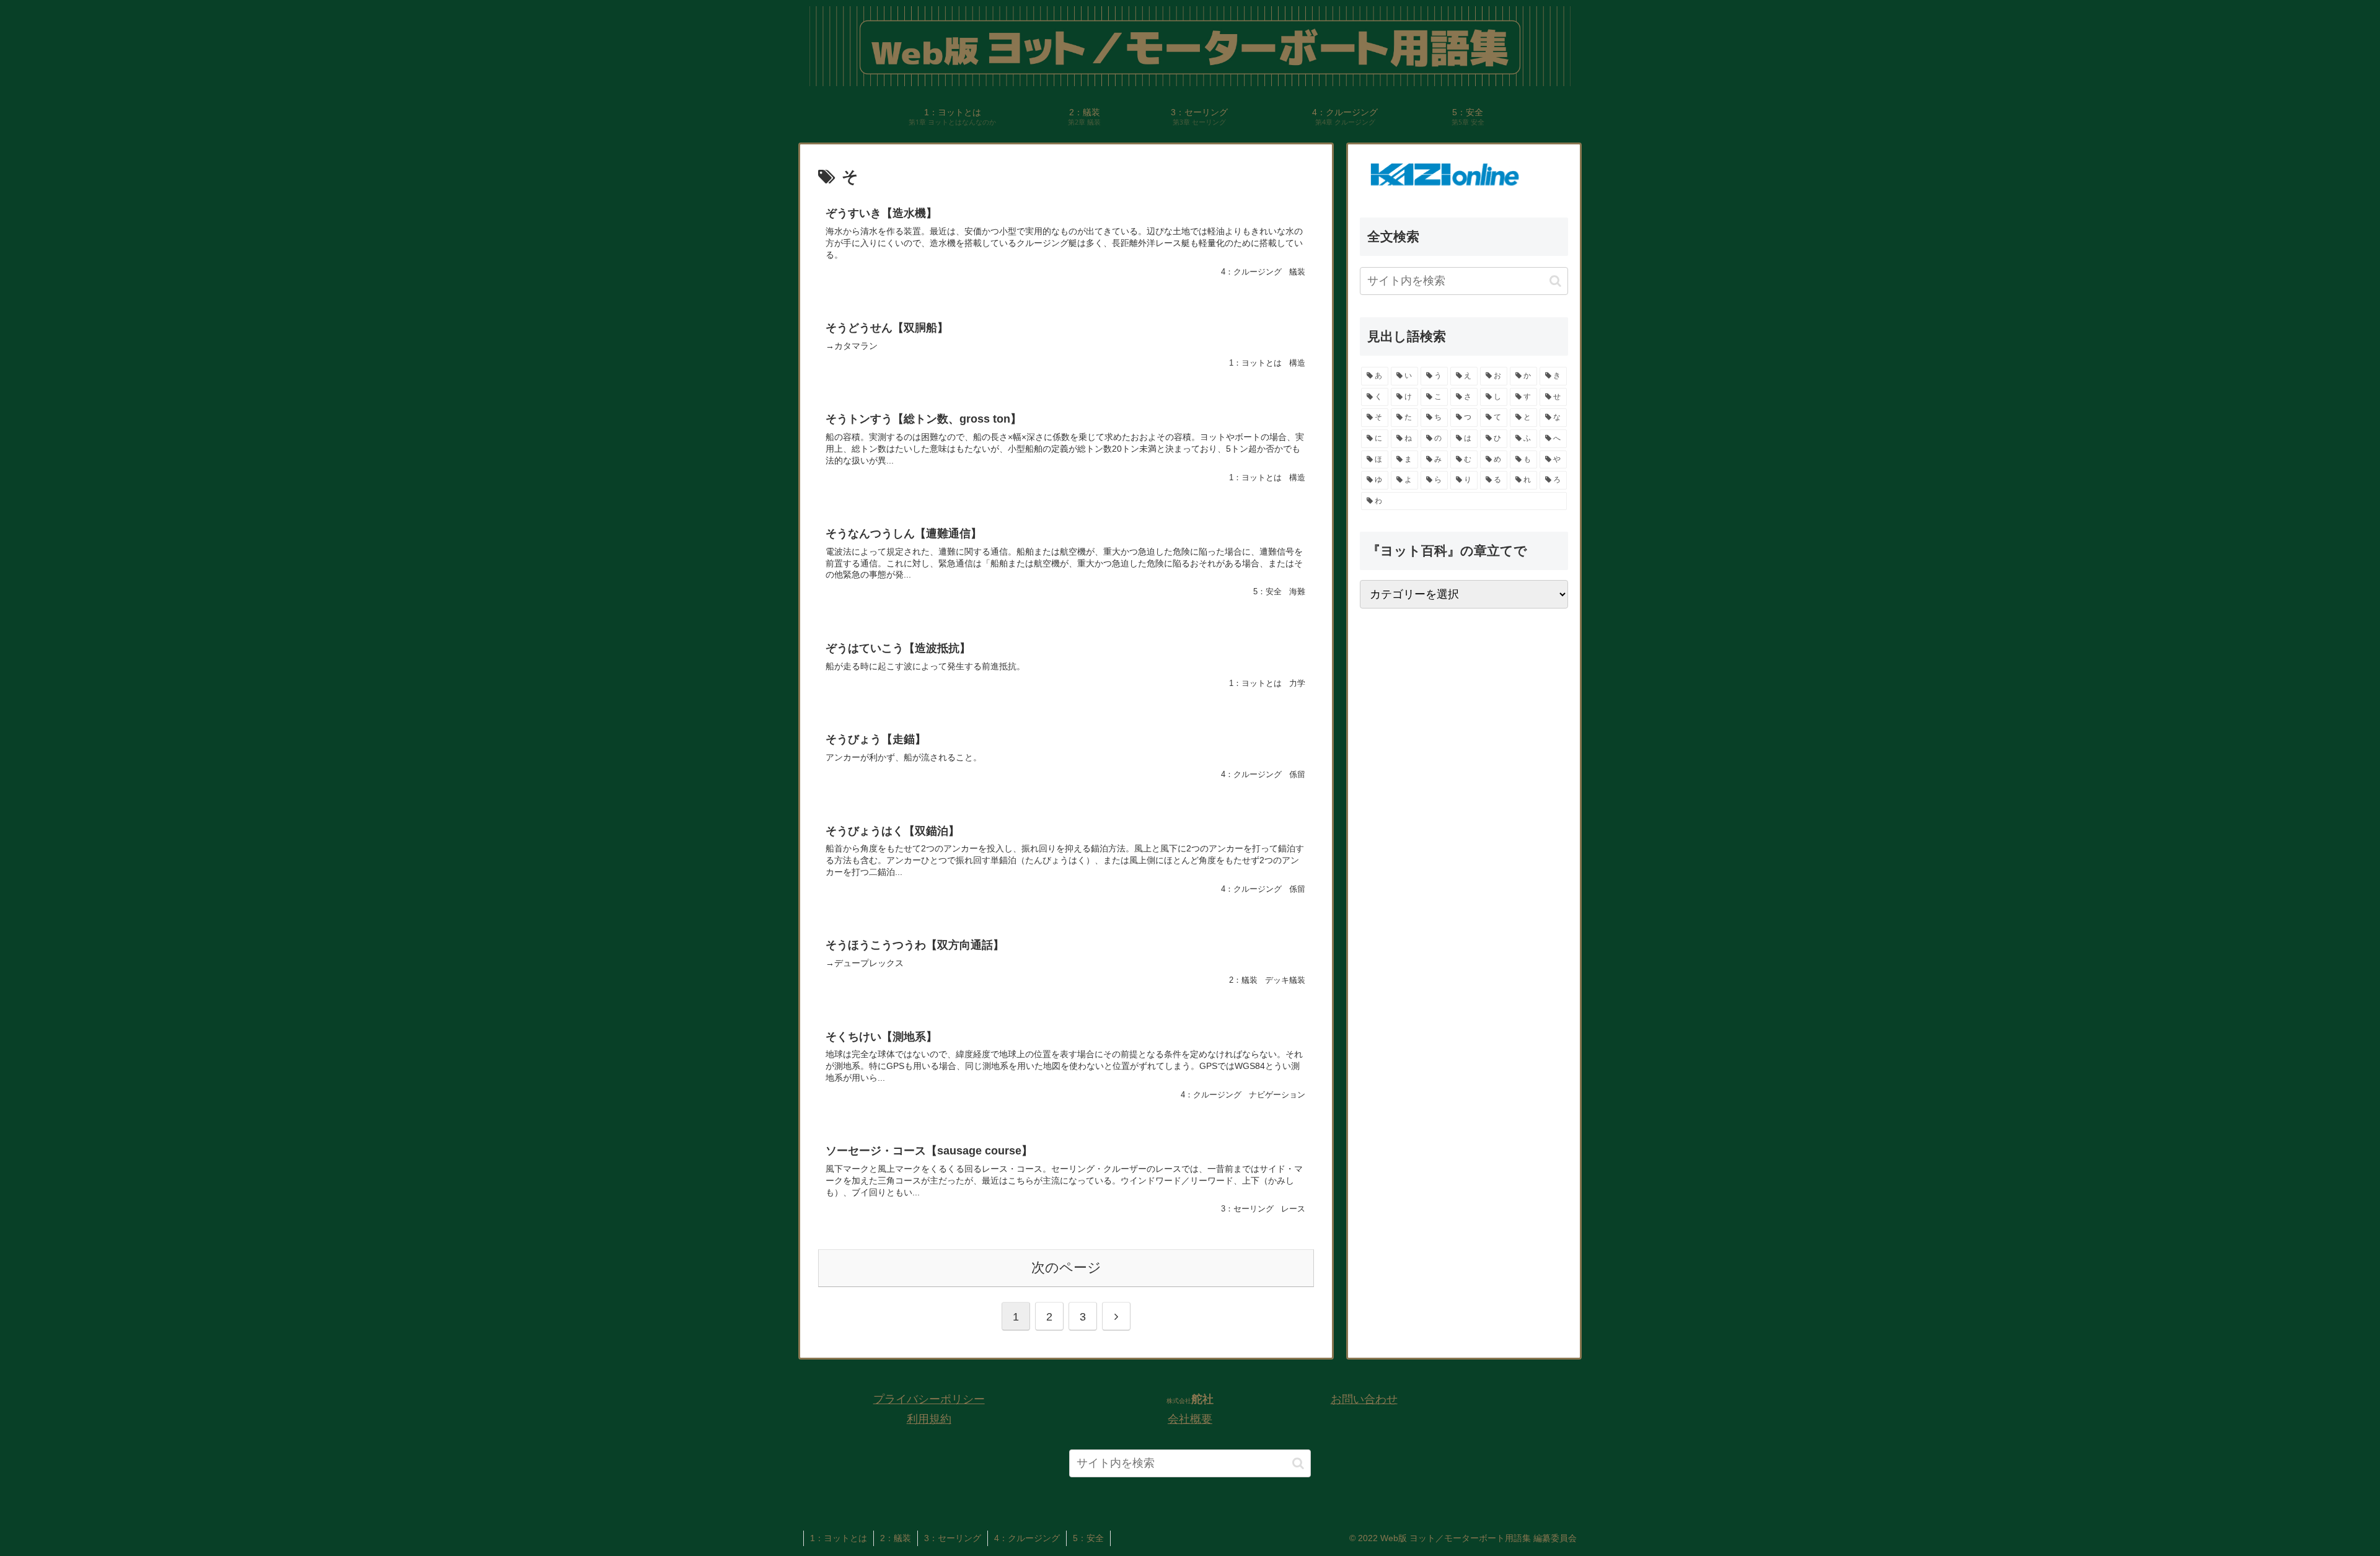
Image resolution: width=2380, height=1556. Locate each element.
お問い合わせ (1364, 1399)
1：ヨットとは (839, 1538)
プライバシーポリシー (929, 1399)
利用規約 (929, 1419)
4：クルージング (1027, 1538)
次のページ (1066, 1268)
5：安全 (1088, 1538)
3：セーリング (953, 1538)
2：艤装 (896, 1538)
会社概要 (1190, 1419)
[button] (1555, 281)
